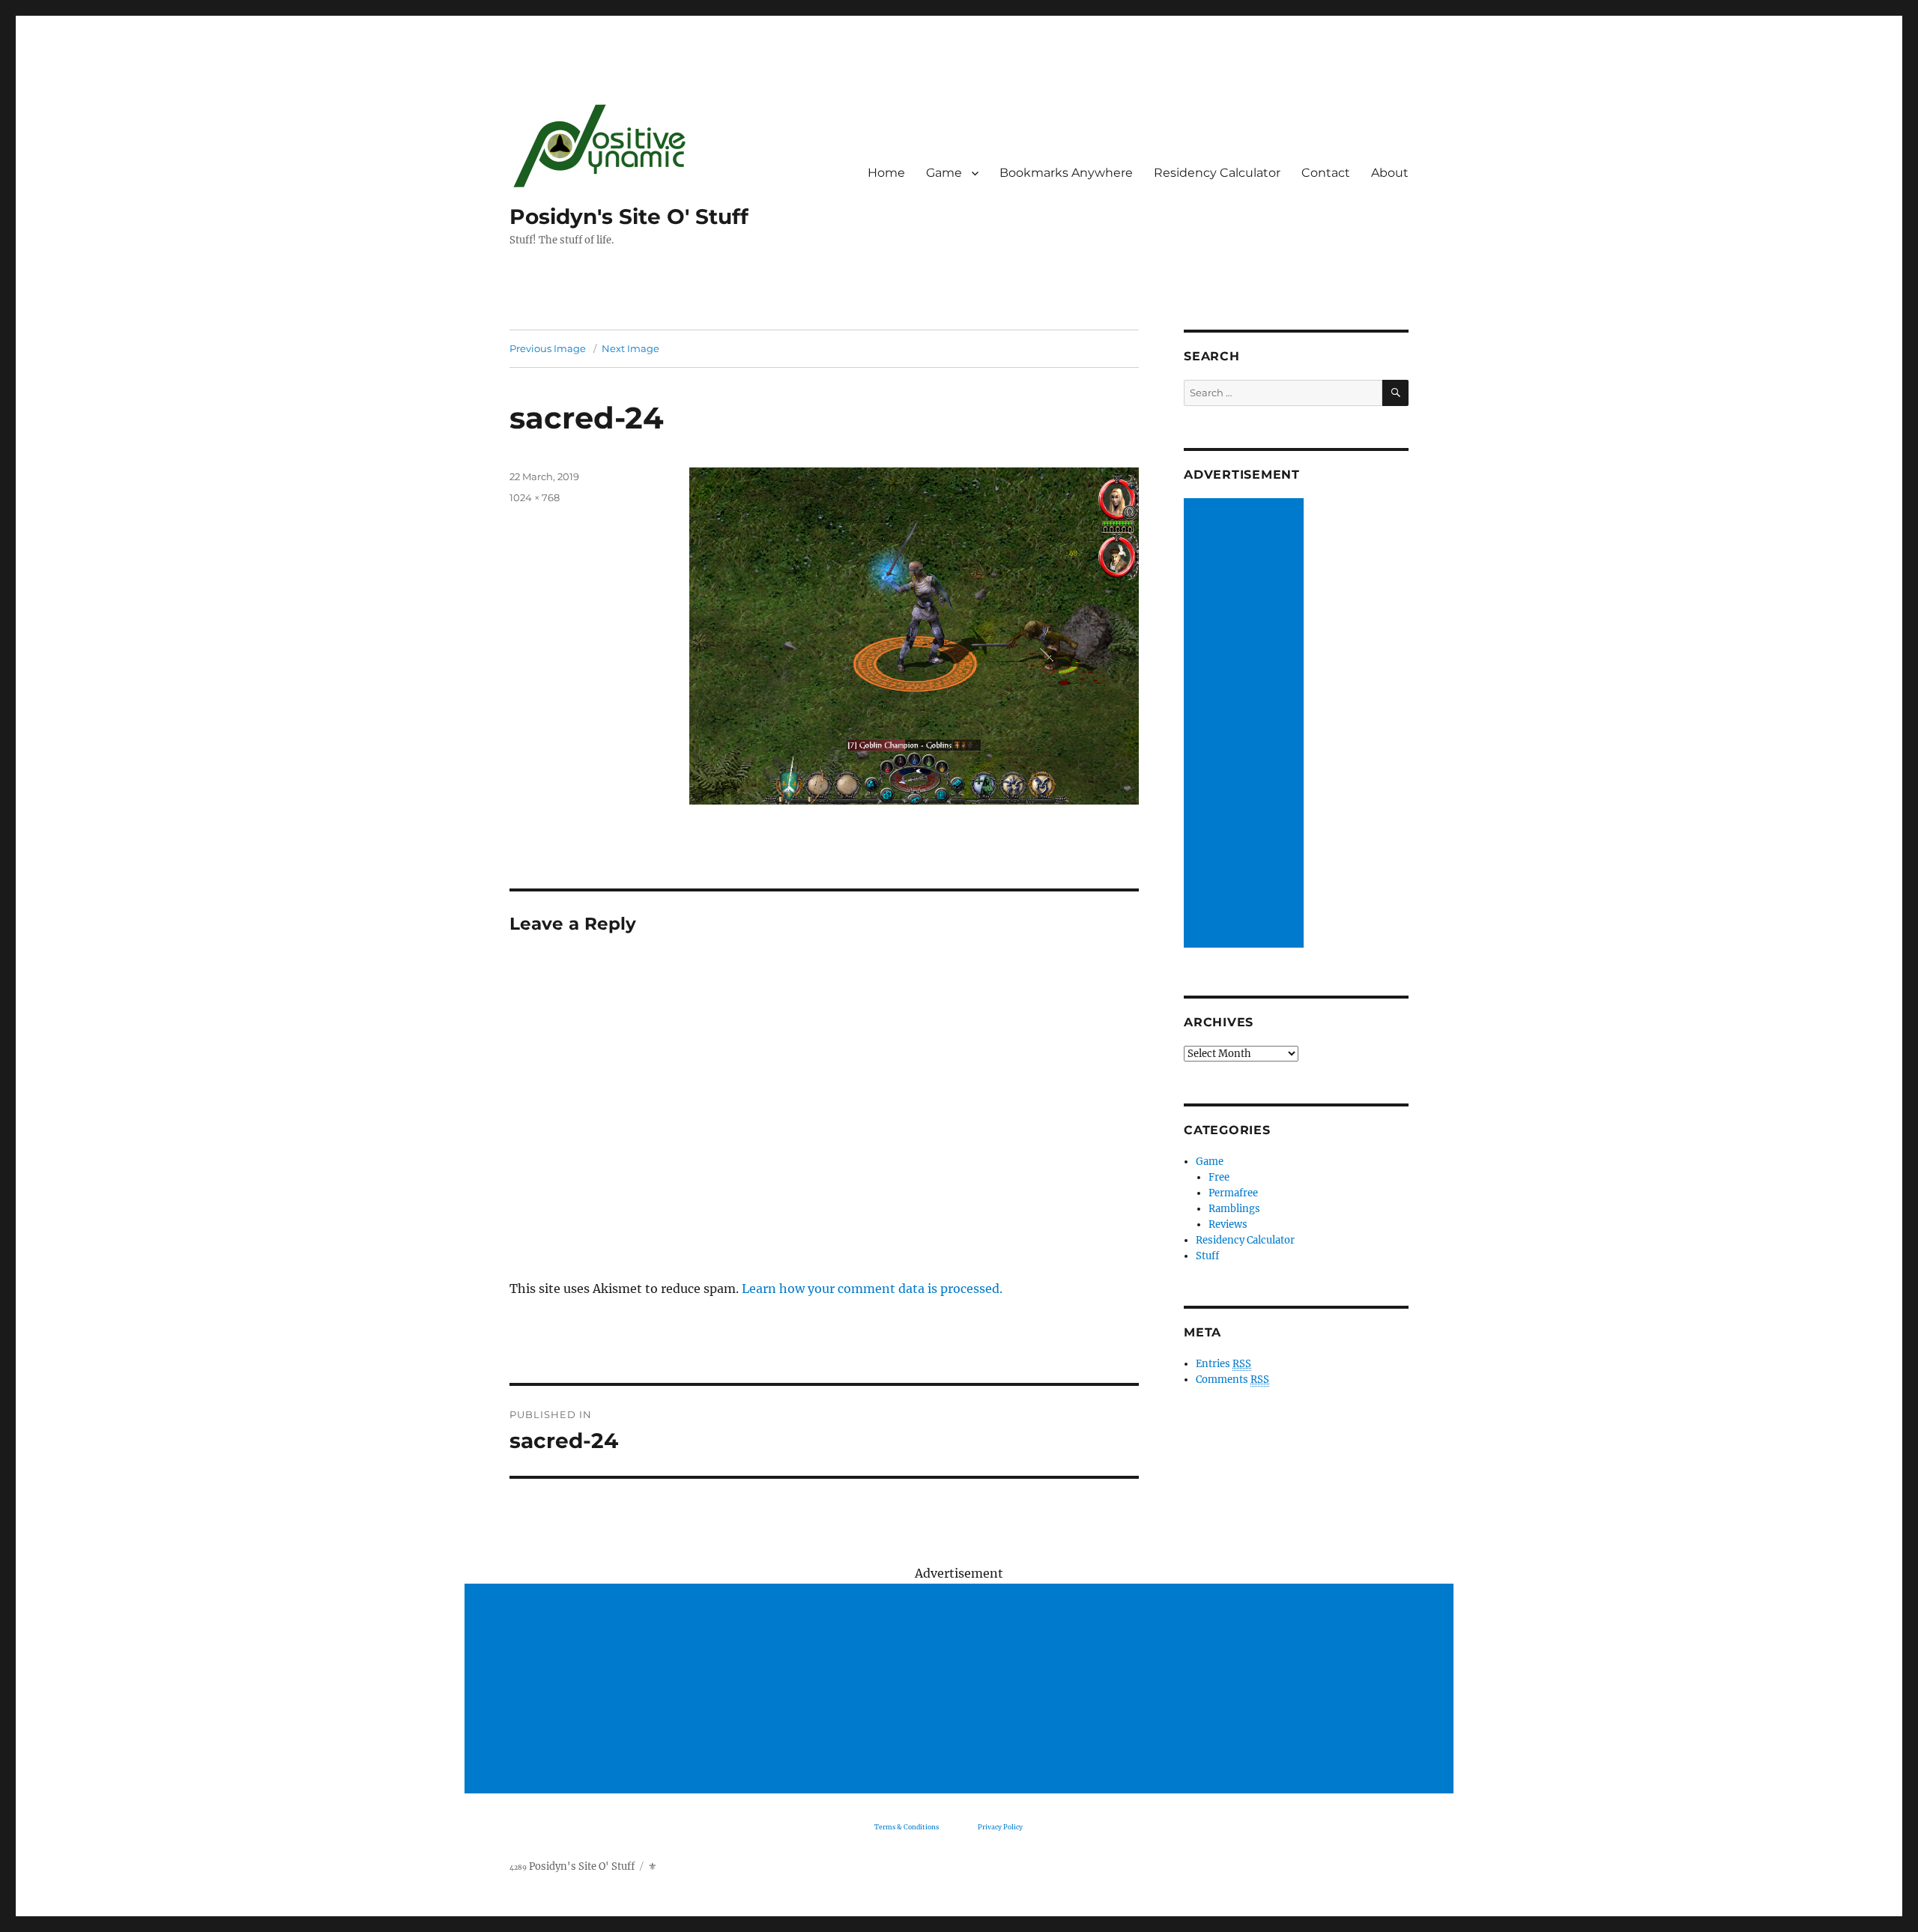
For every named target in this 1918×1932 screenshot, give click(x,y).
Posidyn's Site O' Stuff (629, 216)
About (1390, 173)
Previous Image (548, 348)
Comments (1232, 1380)
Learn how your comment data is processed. (872, 1288)
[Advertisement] (1246, 724)
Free (1219, 1177)
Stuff (1207, 1256)
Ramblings (1234, 1209)
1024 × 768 (535, 497)
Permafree (1233, 1193)
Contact (1326, 173)
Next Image (630, 348)
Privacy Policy (1000, 1827)
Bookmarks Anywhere (1066, 173)
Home (886, 173)
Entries (1223, 1364)
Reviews (1228, 1224)
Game (944, 173)
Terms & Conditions (907, 1827)
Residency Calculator (1217, 173)
